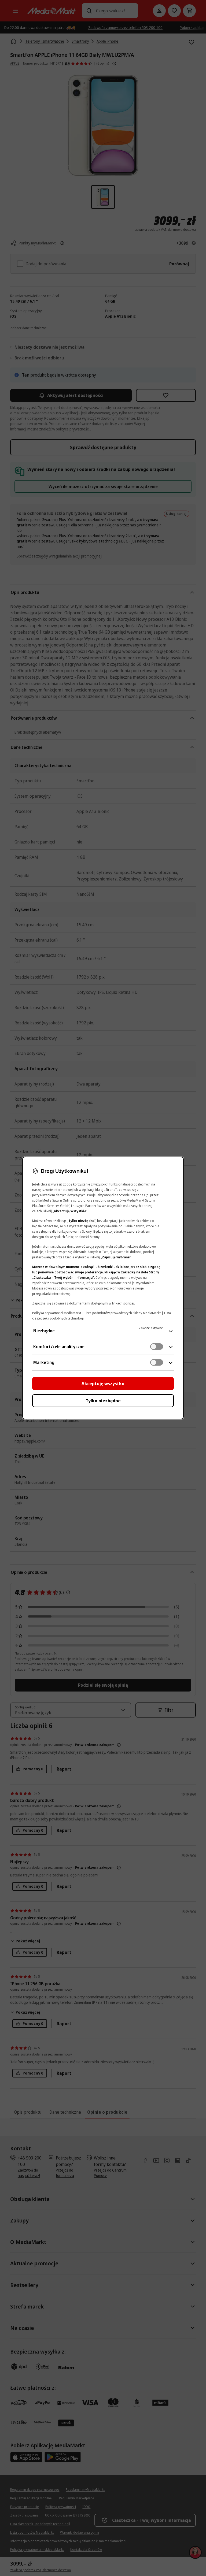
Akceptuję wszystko (103, 1384)
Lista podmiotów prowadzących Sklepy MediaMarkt (123, 1313)
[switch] (157, 1347)
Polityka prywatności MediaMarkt (57, 1313)
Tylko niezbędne (103, 1401)
